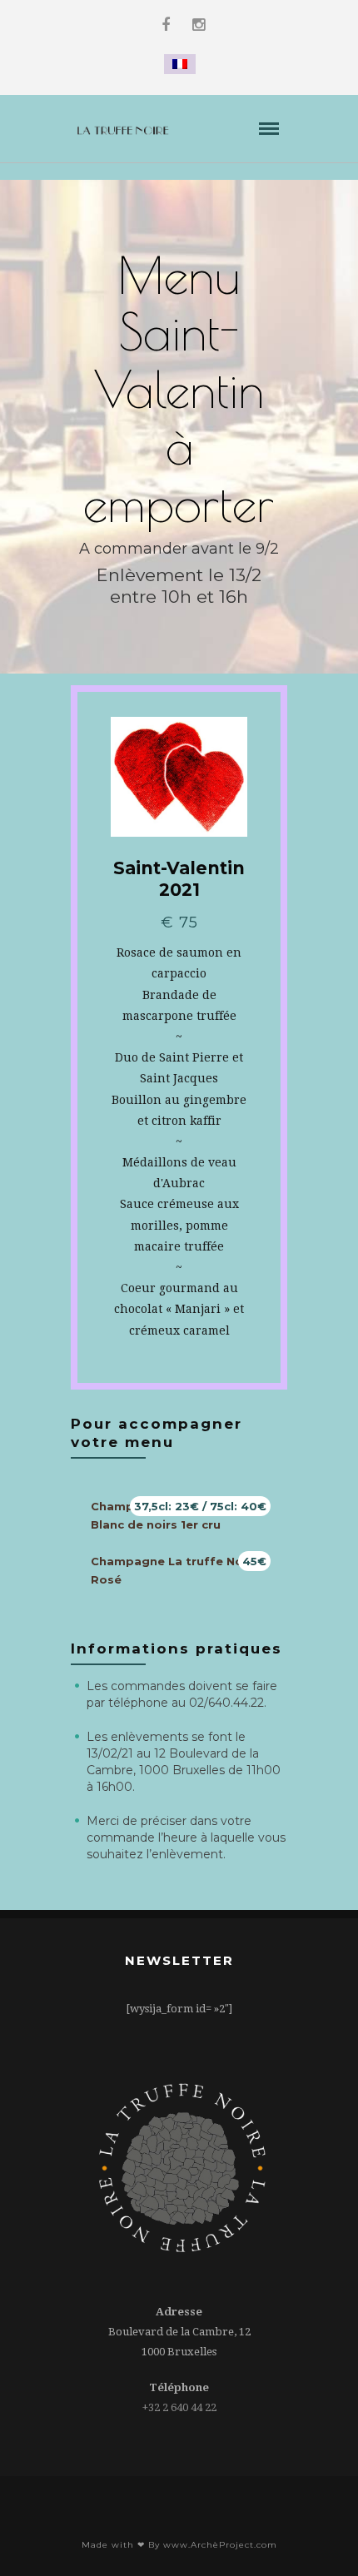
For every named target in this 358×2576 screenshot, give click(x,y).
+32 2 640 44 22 (179, 2407)
